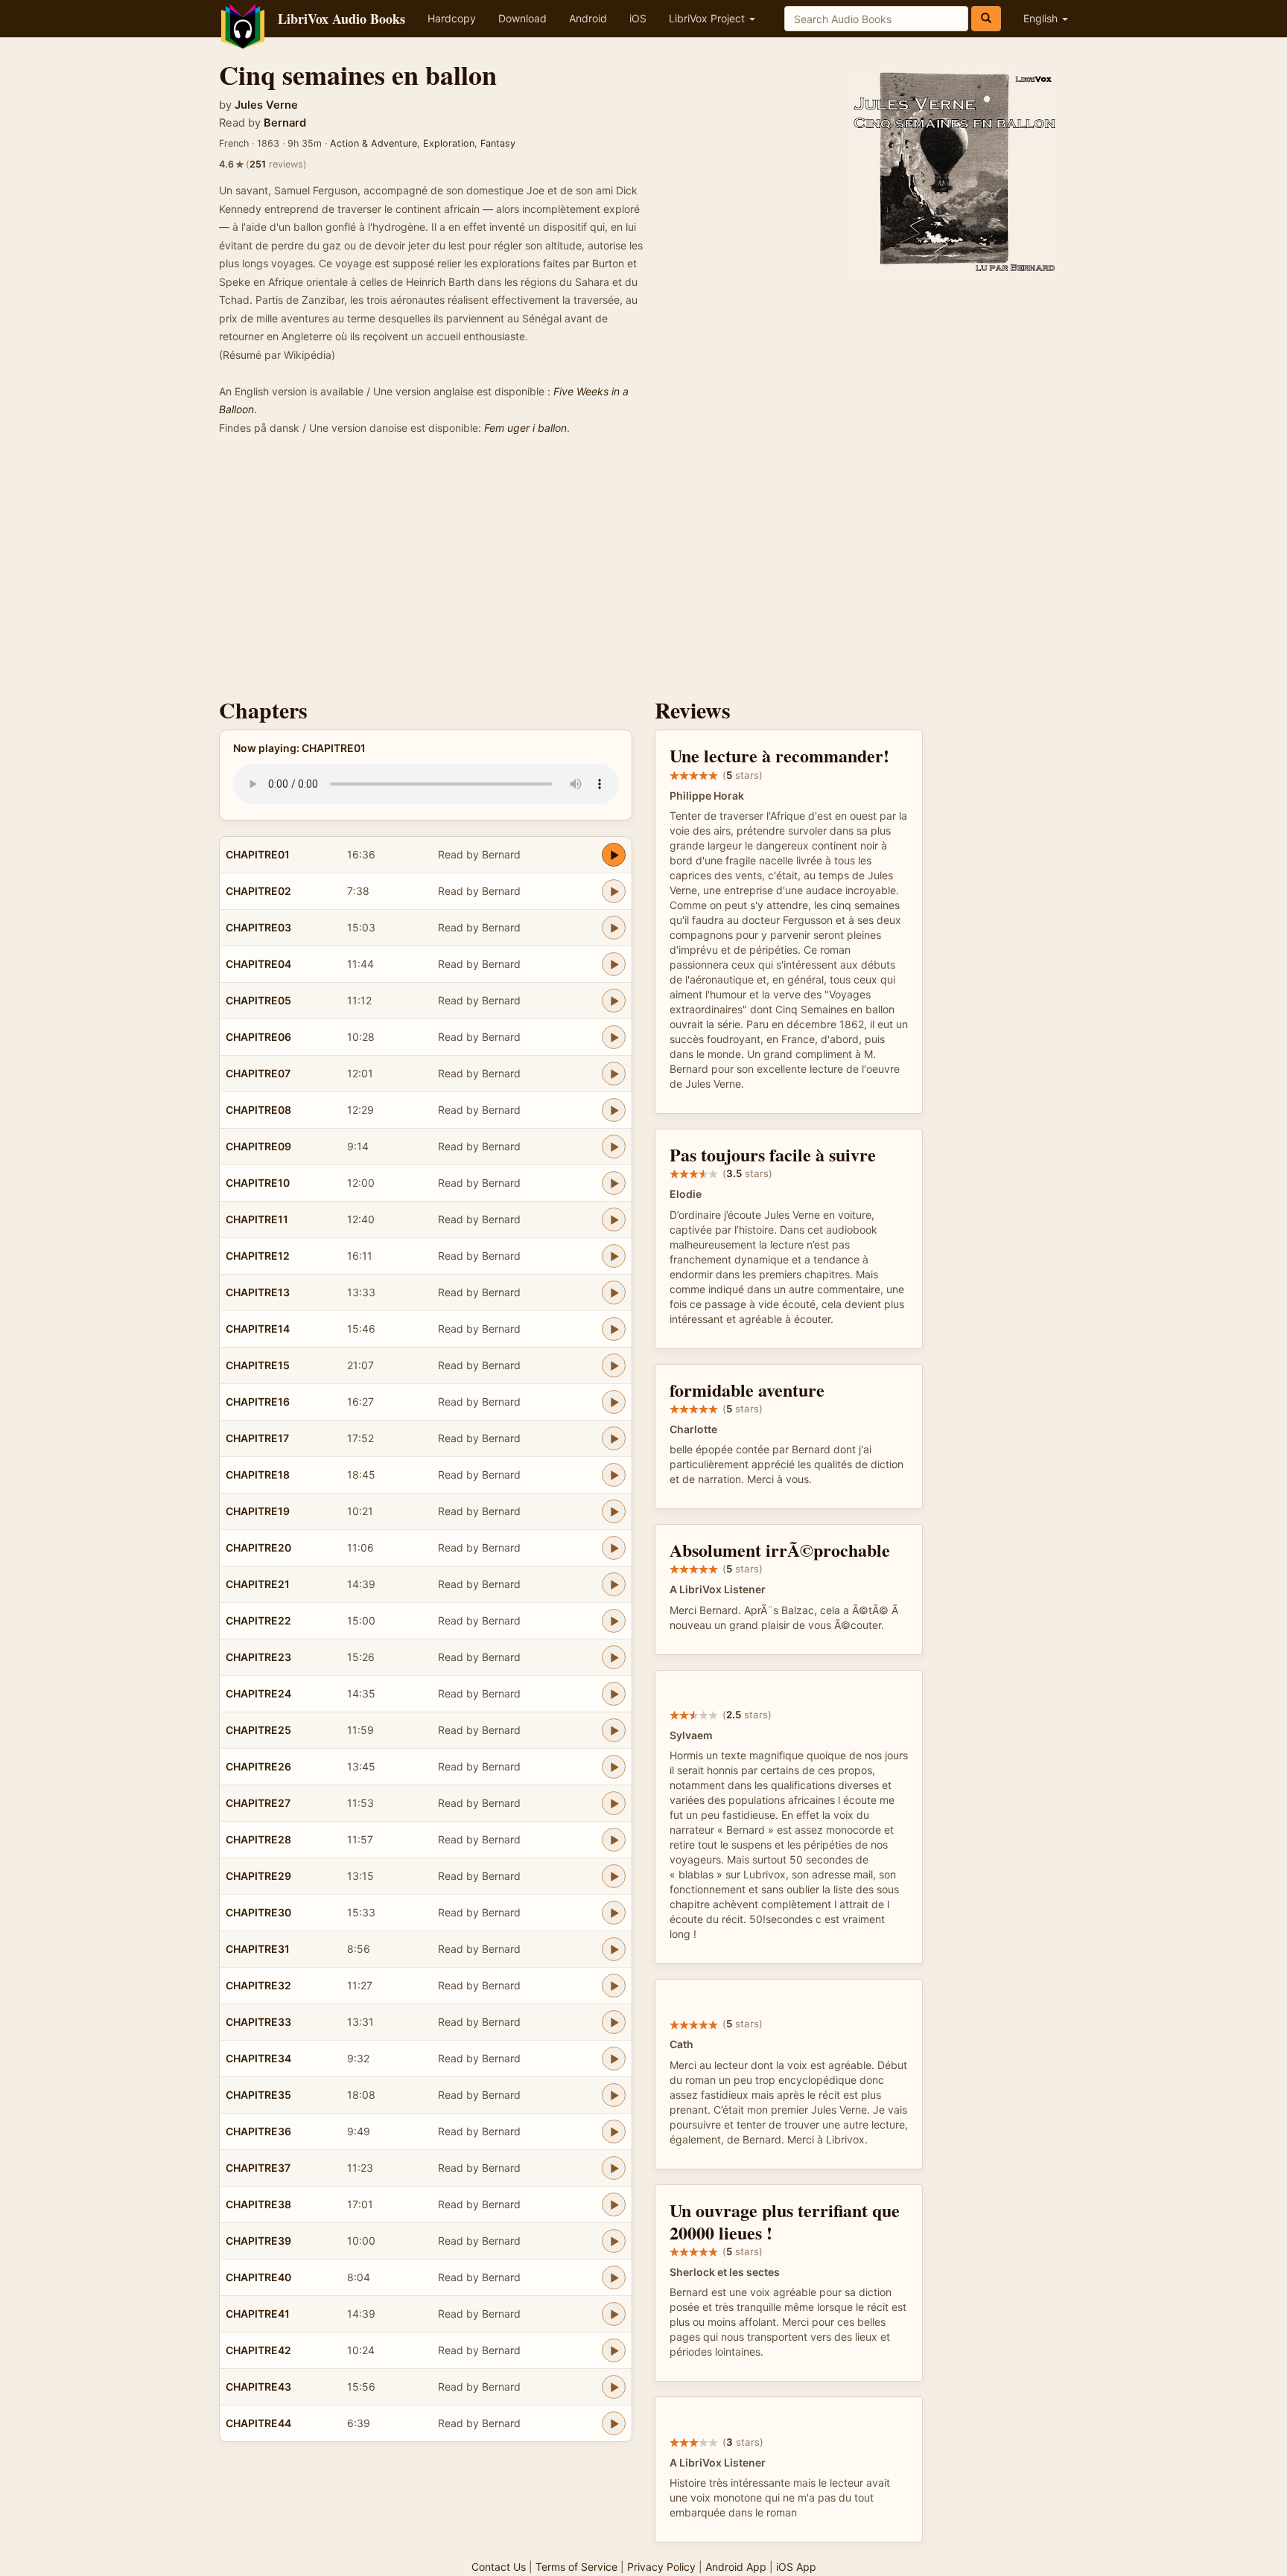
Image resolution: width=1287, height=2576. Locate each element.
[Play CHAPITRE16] (614, 1402)
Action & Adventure (374, 143)
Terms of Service (576, 2567)
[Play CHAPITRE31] (614, 1949)
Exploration (449, 143)
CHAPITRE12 (258, 1256)
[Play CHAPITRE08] (614, 1110)
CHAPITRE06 (258, 1037)
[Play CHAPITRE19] (614, 1511)
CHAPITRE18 (258, 1474)
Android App (736, 2567)
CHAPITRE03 (258, 927)
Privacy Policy (661, 2567)
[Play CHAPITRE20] (614, 1548)
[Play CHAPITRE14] (614, 1329)
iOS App (796, 2567)
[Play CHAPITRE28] (614, 1840)
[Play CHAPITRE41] (614, 2314)
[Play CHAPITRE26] (614, 1767)
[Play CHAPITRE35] (614, 2095)
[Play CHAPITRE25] (614, 1730)
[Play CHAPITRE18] (614, 1475)
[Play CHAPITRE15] (614, 1365)
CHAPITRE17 (257, 1438)
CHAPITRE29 (258, 1876)
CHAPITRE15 (258, 1365)
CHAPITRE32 (258, 1985)
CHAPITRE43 (258, 2387)
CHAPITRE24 (258, 1693)
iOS (638, 18)
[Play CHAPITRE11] (614, 1220)
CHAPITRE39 (258, 2241)
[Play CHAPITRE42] (614, 2350)
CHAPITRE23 (258, 1657)
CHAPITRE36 (258, 2131)
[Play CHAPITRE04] (614, 964)
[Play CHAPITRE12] (614, 1256)
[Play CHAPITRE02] (614, 891)
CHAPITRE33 (258, 2022)
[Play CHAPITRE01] (614, 855)
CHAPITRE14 (258, 1329)
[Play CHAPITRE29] (614, 1876)
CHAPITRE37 (258, 2168)
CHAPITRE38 (258, 2204)
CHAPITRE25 (258, 1730)
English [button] (1042, 18)
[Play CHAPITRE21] (614, 1584)
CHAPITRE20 (258, 1547)
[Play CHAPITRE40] (614, 2277)
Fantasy (498, 143)
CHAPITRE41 (258, 2314)
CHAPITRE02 (258, 891)
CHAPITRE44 (258, 2423)
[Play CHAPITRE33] (614, 2022)
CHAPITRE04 (258, 964)
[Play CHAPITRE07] (614, 1074)
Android (588, 18)
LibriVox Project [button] (708, 18)
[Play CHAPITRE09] (614, 1147)
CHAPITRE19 (258, 1511)
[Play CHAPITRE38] (614, 2204)
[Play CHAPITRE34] (614, 2059)
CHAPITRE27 (258, 1803)
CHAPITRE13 (258, 1292)
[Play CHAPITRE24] (614, 1694)
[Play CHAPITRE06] (614, 1037)
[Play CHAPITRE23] (614, 1657)
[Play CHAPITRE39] (614, 2241)
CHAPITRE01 (258, 854)
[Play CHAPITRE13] (614, 1292)
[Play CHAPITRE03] (614, 928)
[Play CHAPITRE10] (614, 1183)
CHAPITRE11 (257, 1219)
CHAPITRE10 (258, 1183)
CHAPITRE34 (258, 2058)
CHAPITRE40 (258, 2277)
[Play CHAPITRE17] (614, 1438)
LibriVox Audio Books (341, 19)
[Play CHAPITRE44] (614, 2423)
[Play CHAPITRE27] (614, 1803)
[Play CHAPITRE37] (614, 2168)
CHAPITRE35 (258, 2095)
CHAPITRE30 (258, 1912)
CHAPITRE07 (258, 1073)
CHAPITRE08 (258, 1110)
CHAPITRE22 (258, 1620)
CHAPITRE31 (258, 1949)
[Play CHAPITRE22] (614, 1621)
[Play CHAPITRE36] (614, 2132)
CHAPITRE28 (258, 1839)
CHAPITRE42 (258, 2350)
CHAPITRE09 (258, 1146)
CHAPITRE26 (258, 1766)
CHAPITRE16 (258, 1402)
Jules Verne (266, 105)
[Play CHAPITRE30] (614, 1913)
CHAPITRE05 (258, 1000)
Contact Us (499, 2567)
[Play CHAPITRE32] (614, 1986)
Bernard (285, 123)
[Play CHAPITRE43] (614, 2387)
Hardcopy (452, 18)
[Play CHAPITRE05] (614, 1001)
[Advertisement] (643, 571)
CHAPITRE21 (258, 1584)
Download (522, 18)
